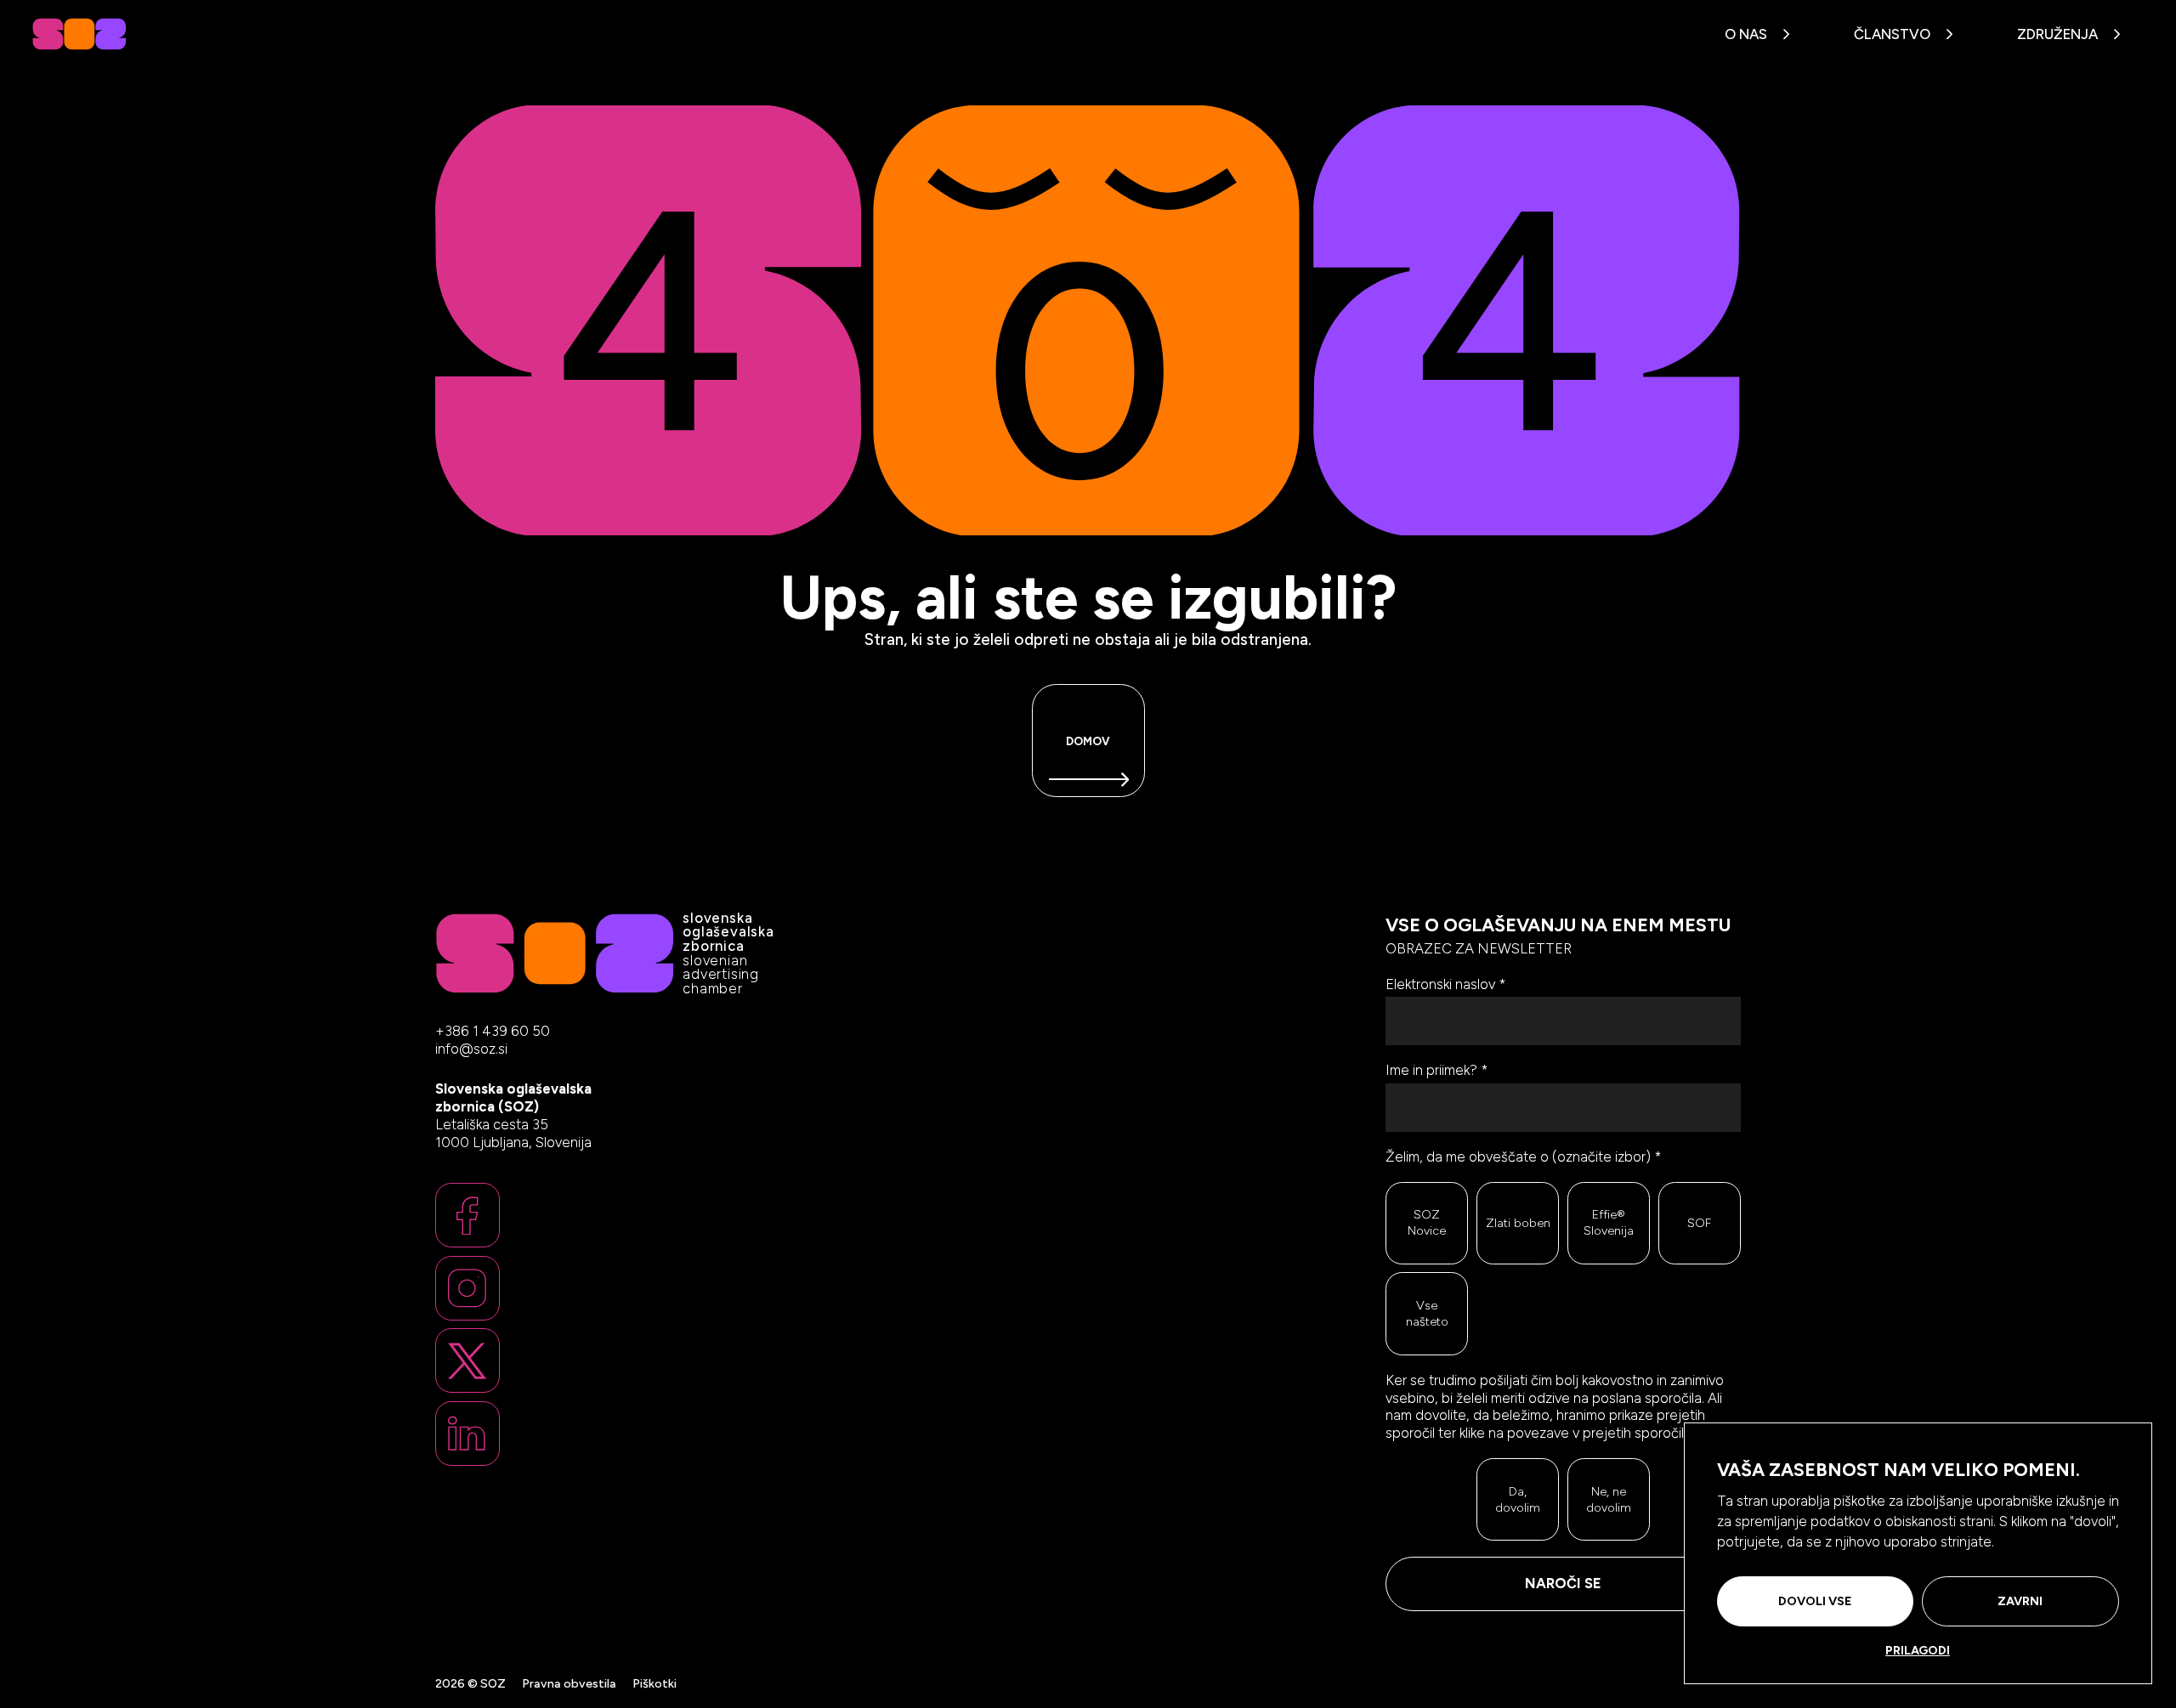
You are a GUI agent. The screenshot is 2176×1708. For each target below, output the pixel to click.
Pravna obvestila (569, 1683)
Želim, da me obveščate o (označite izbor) (1524, 1157)
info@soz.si (471, 1049)
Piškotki (654, 1683)
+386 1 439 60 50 (493, 1031)
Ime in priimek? (1437, 1070)
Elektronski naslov (1446, 984)
